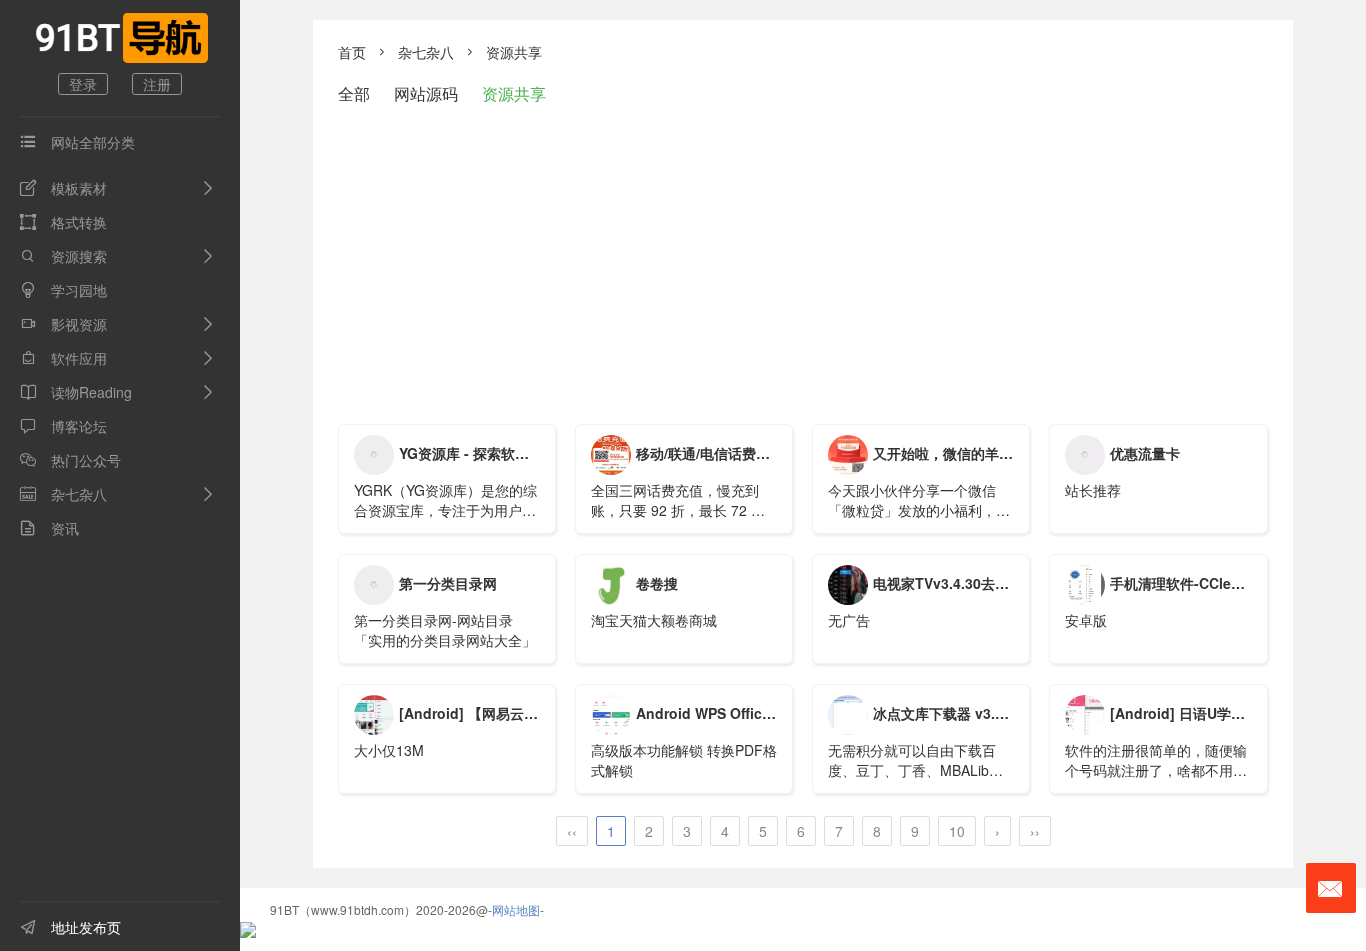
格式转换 (63, 222)
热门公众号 (70, 460)
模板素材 (63, 188)
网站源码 (426, 93)
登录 (83, 84)
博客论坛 (63, 426)
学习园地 (63, 290)
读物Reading (76, 392)
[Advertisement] (803, 264)
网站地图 (516, 909)
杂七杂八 (63, 494)
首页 (352, 52)
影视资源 (63, 324)
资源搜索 (63, 256)
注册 (157, 84)
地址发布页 (70, 927)
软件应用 (63, 358)
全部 (354, 93)
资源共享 (514, 52)
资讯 (49, 528)
